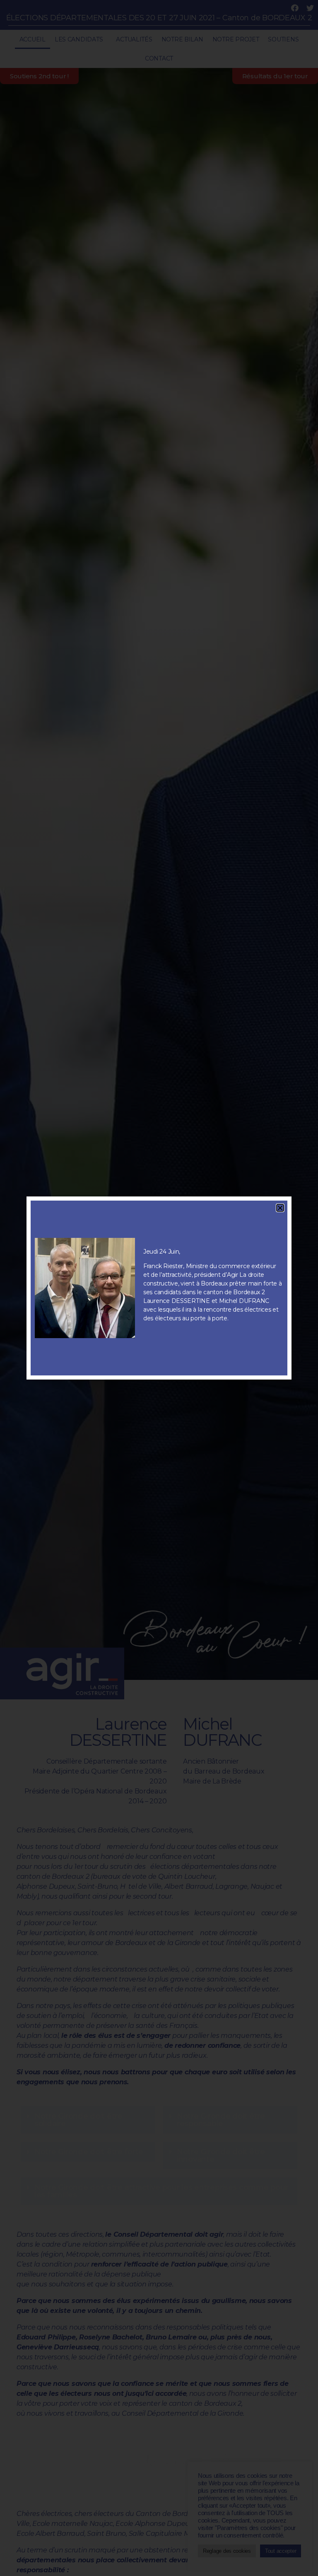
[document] (159, 1288)
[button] (280, 1208)
